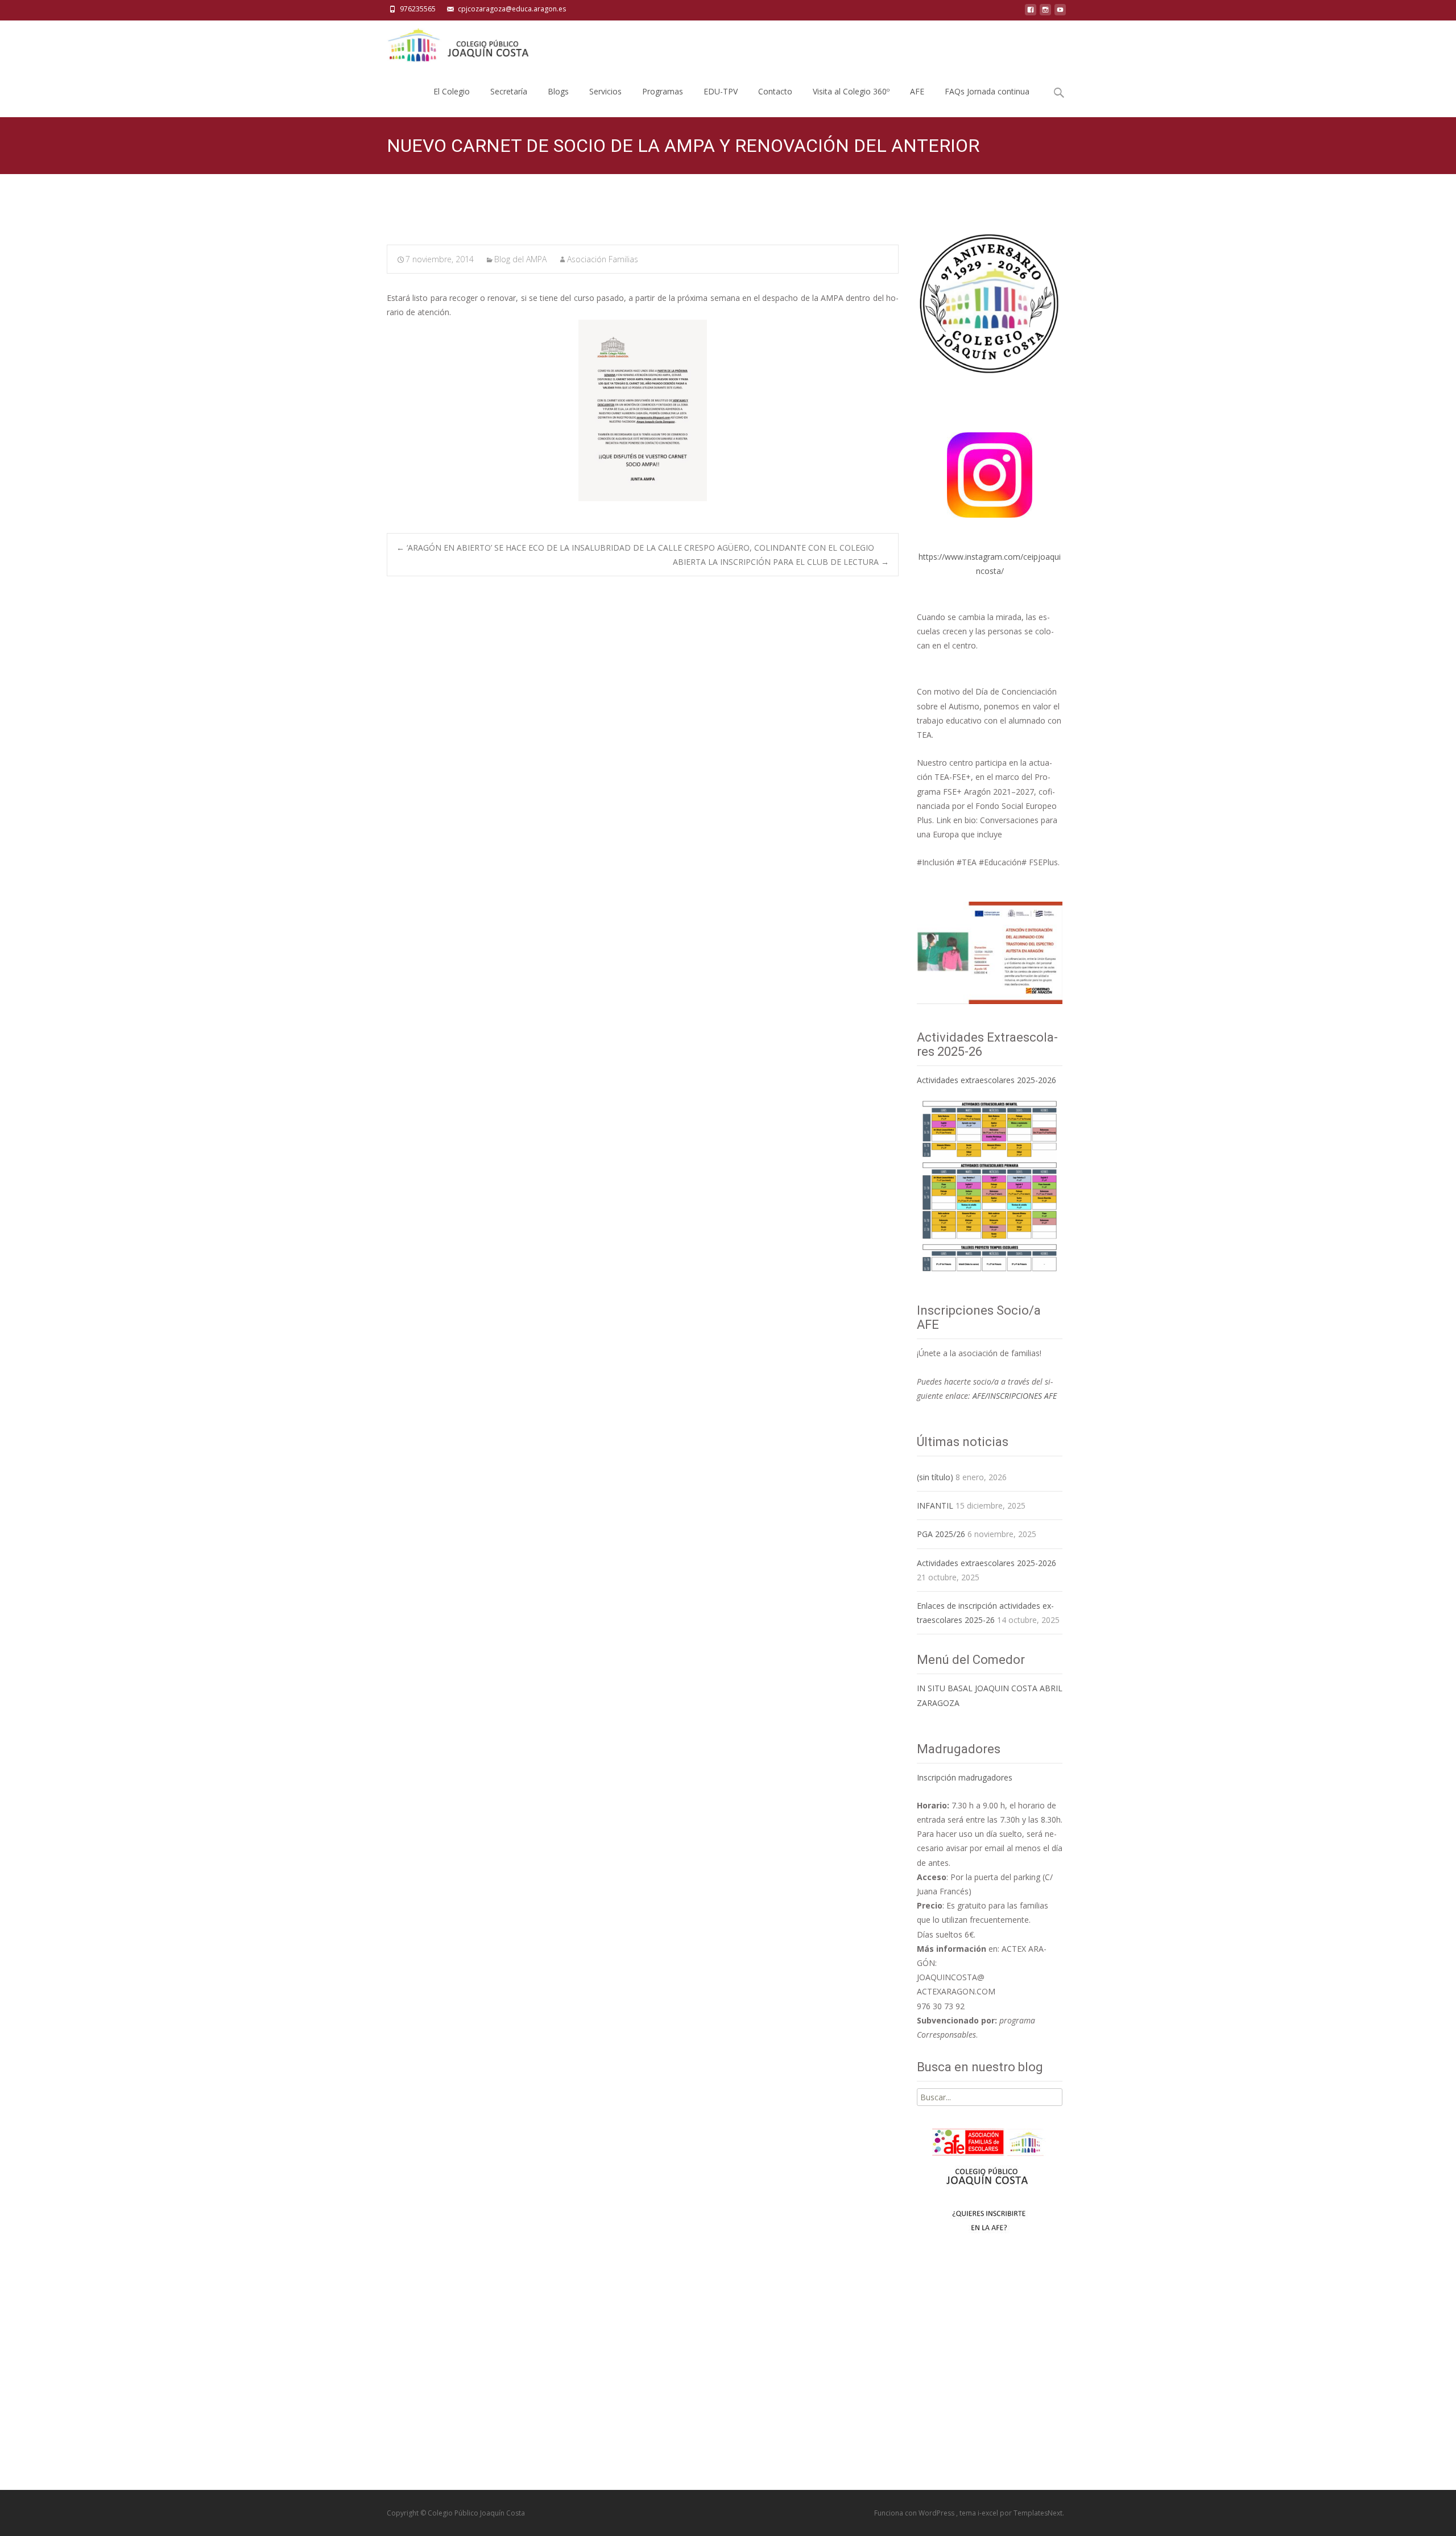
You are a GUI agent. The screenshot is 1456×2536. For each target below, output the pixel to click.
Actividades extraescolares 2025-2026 (986, 1080)
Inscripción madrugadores (965, 1777)
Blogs (558, 91)
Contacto (775, 91)
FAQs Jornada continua (987, 91)
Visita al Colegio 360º (851, 91)
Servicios (605, 91)
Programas (663, 91)
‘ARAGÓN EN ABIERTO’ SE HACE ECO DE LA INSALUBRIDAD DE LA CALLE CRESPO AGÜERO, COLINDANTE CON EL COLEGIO (635, 548)
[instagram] (1045, 13)
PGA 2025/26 (941, 1534)
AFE (917, 91)
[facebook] (1031, 13)
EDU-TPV (721, 91)
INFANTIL (935, 1506)
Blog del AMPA (520, 259)
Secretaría (509, 91)
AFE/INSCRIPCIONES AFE (1015, 1396)
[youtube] (1060, 13)
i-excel (989, 2513)
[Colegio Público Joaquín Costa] (457, 43)
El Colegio (452, 91)
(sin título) (935, 1477)
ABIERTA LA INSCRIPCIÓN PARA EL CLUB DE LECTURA (781, 562)
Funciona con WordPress (915, 2513)
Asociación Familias (603, 259)
